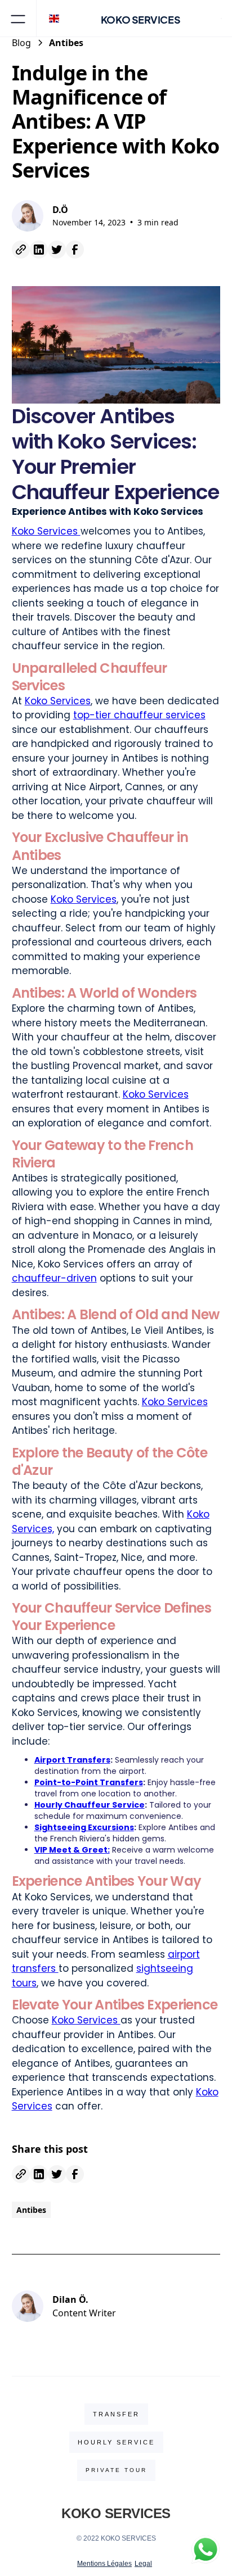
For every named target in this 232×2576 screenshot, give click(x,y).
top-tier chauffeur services (139, 715)
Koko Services (46, 531)
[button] (18, 18)
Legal (143, 2564)
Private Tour (116, 2470)
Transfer (116, 2414)
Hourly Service (116, 2442)
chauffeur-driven (54, 1278)
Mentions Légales (104, 2564)
